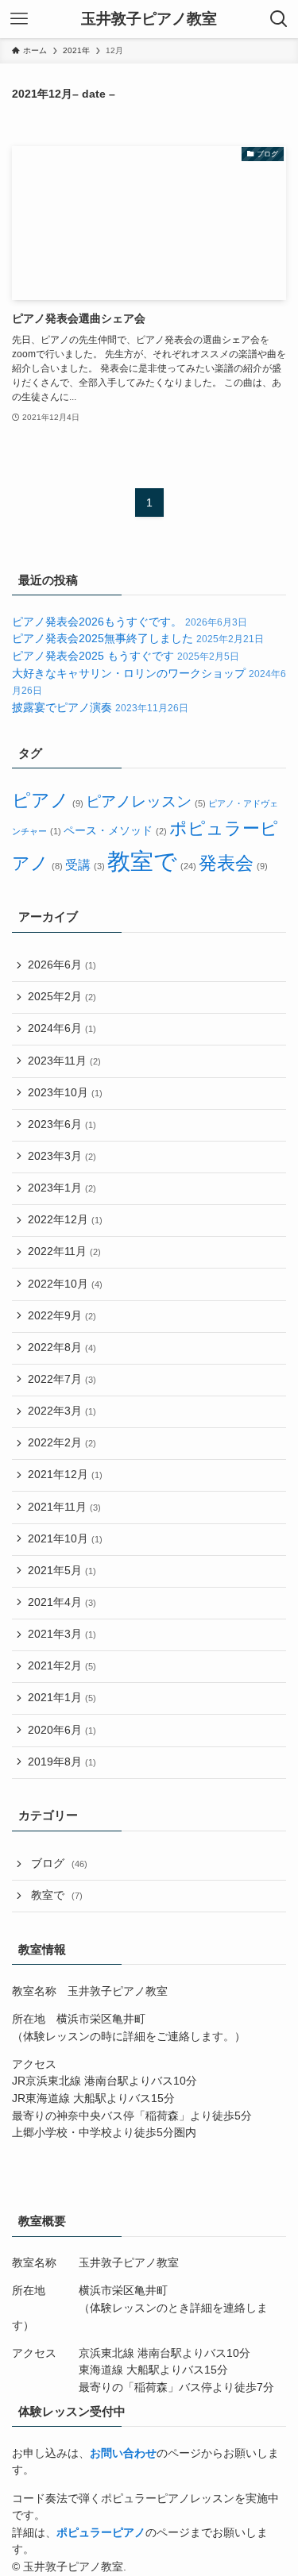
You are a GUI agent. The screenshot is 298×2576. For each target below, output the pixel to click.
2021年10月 (65, 1539)
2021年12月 (65, 1475)
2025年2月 (62, 997)
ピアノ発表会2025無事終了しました (138, 639)
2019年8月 (62, 1762)
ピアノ (47, 801)
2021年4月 (62, 1602)
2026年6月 (62, 965)
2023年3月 (62, 1156)
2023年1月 (62, 1188)
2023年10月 (65, 1093)
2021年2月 (62, 1666)
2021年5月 (62, 1571)
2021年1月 (62, 1698)
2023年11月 (64, 1061)
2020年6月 (62, 1730)
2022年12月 (65, 1220)
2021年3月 (62, 1634)
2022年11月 (64, 1251)
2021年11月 (64, 1507)
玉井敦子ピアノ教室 (149, 19)
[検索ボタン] (279, 19)
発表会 (233, 863)
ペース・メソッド (115, 831)
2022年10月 (65, 1284)
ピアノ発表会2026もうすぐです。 (130, 622)
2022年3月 (62, 1411)
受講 (85, 865)
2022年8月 (62, 1348)
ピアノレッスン (145, 801)
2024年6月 (62, 1028)
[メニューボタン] (19, 19)
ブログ (59, 1864)
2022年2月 (62, 1443)
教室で (151, 861)
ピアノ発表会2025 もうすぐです (126, 656)
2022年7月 (62, 1379)
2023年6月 (62, 1124)
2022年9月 (62, 1316)
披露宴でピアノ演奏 (100, 708)
